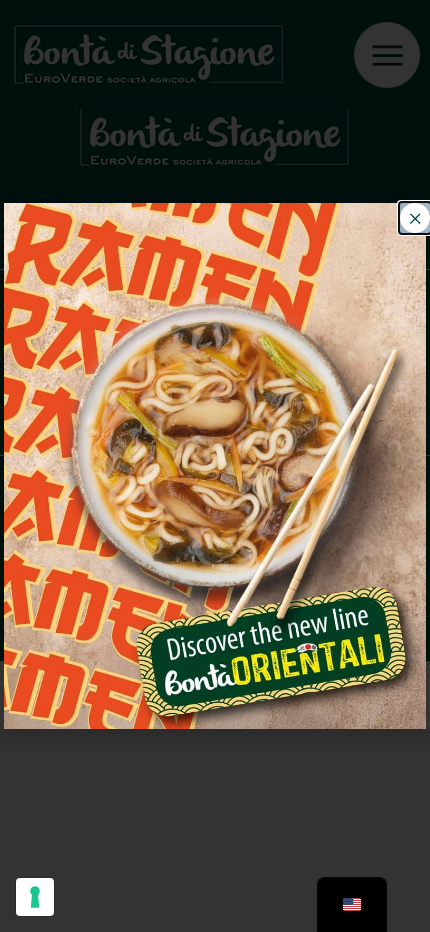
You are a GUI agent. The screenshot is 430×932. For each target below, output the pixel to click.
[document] (215, 466)
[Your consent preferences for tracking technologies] (35, 897)
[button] (415, 218)
